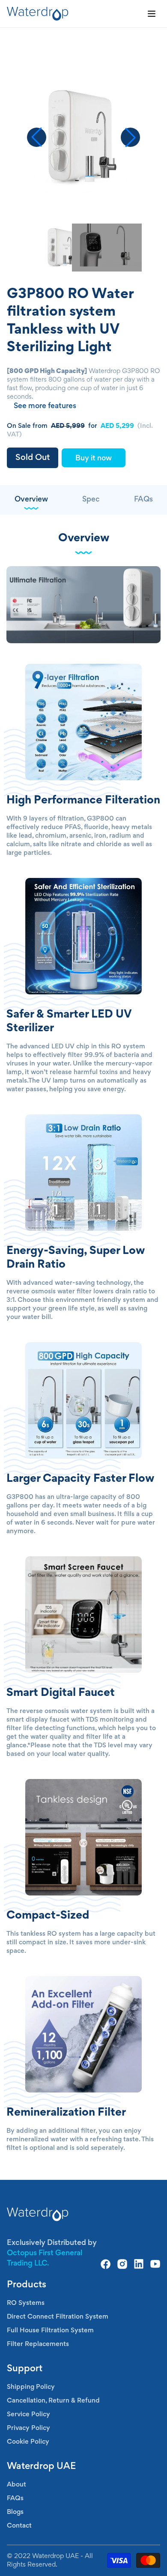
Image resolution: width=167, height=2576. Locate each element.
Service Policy (28, 2415)
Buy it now (94, 459)
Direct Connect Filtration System (58, 2317)
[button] (130, 137)
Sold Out (33, 458)
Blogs (15, 2512)
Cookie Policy (28, 2442)
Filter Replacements (38, 2344)
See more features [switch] (45, 406)
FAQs (15, 2498)
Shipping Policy (31, 2387)
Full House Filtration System (50, 2331)
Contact (19, 2526)
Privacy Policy (28, 2428)
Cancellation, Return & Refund (53, 2401)
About (16, 2485)
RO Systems (26, 2303)
